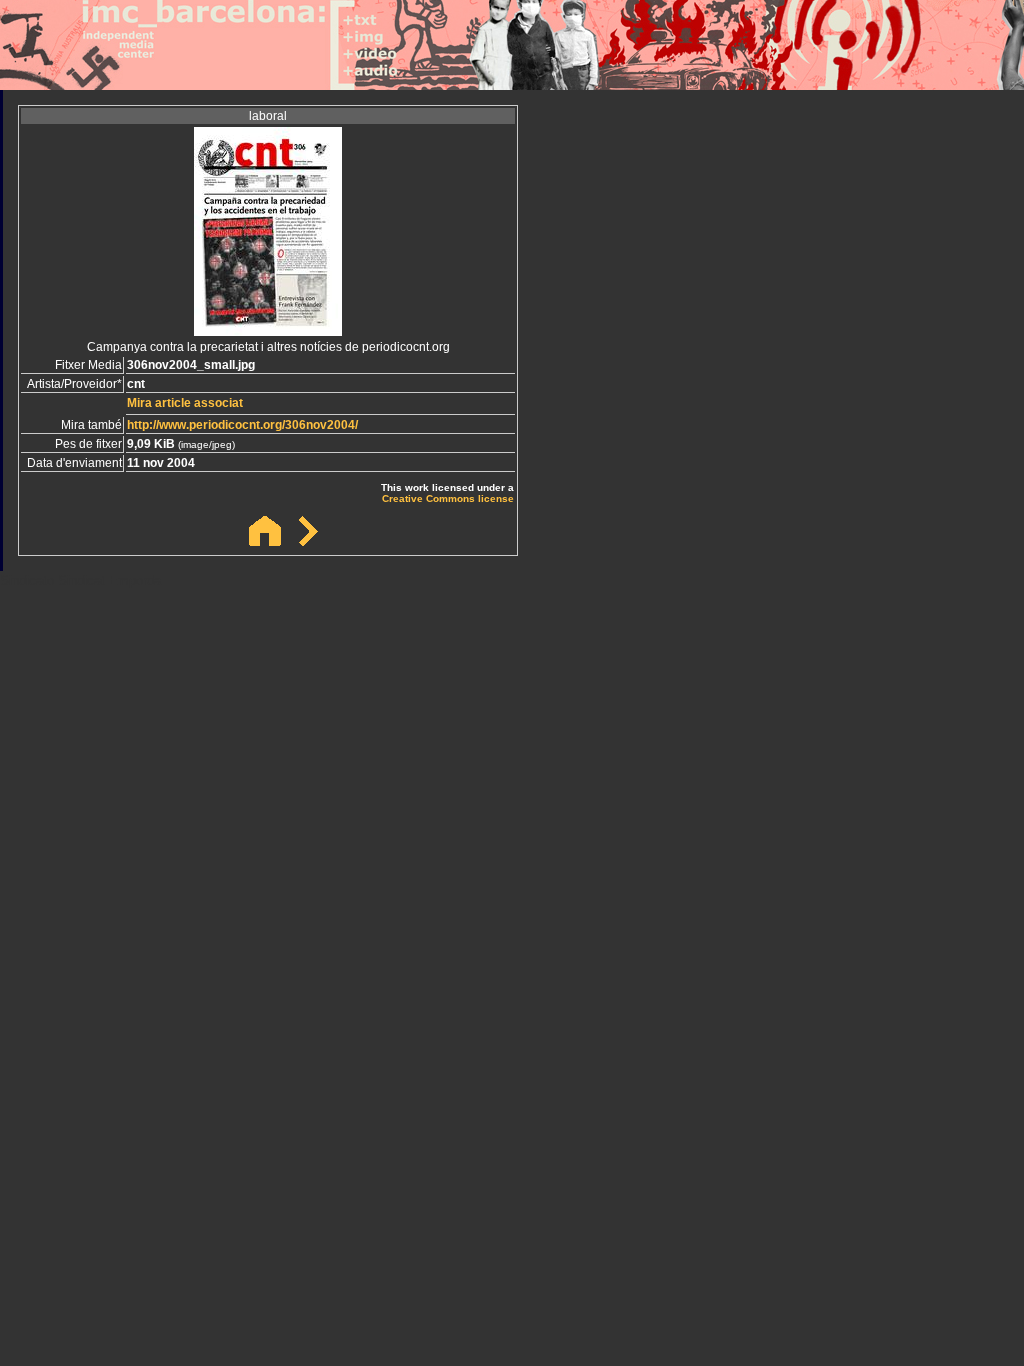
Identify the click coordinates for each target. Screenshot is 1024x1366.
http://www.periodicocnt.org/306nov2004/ (242, 425)
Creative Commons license (448, 498)
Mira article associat (185, 403)
